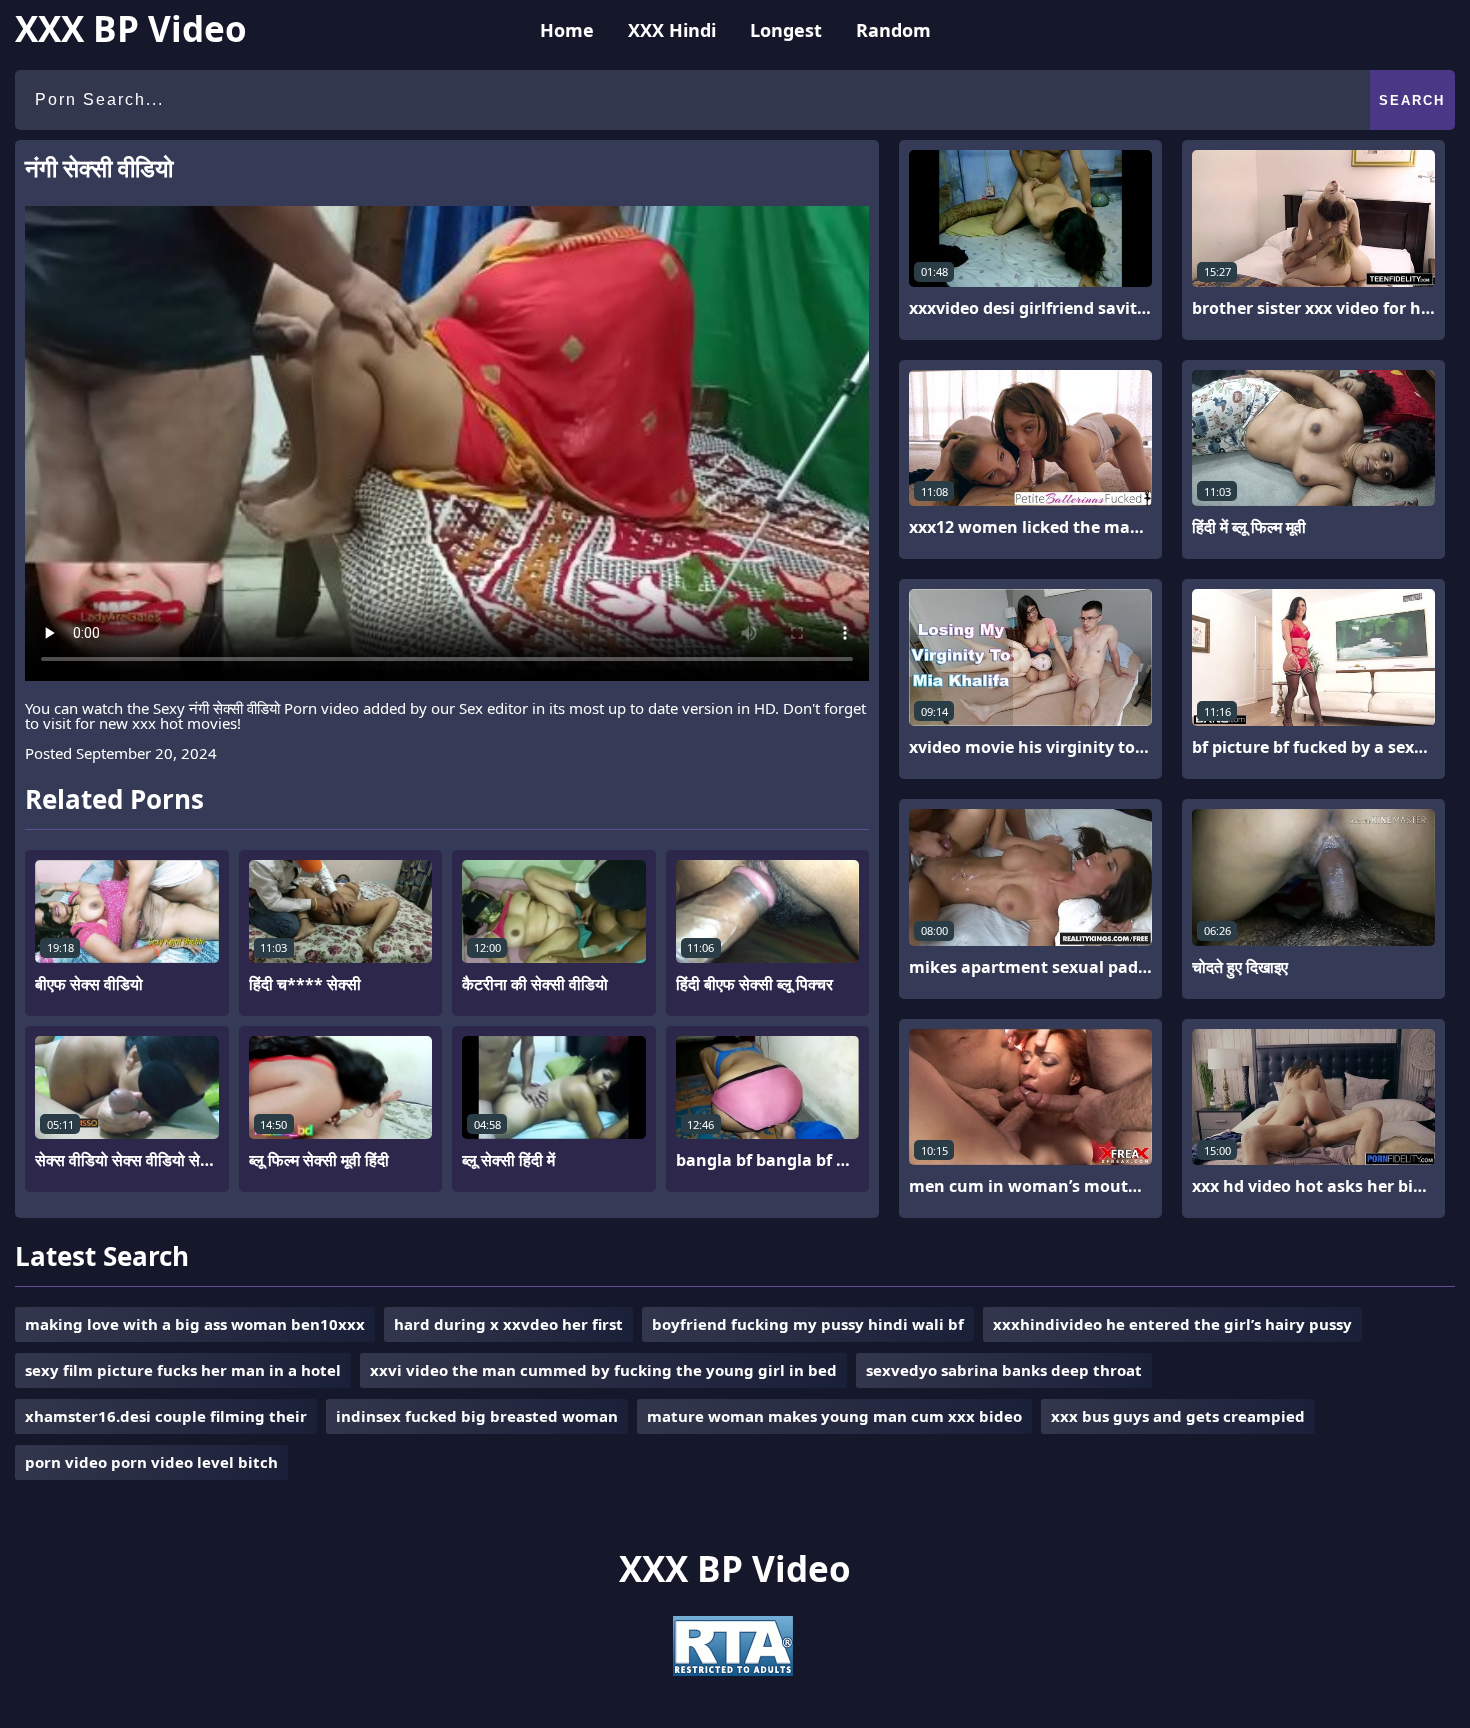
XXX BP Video (131, 28)
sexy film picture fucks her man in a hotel (183, 1370)
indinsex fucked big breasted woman (477, 1416)
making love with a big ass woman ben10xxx (195, 1324)
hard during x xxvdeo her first (508, 1324)
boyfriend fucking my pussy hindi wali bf (808, 1324)
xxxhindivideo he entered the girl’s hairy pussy (1172, 1324)
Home (567, 30)
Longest (786, 30)
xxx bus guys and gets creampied (1178, 1416)
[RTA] (733, 1670)
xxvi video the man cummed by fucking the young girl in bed (603, 1370)
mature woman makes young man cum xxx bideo (834, 1416)
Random (893, 30)
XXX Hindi (672, 30)
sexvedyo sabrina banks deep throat (1004, 1370)
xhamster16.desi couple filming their (166, 1416)
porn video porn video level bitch (151, 1462)
